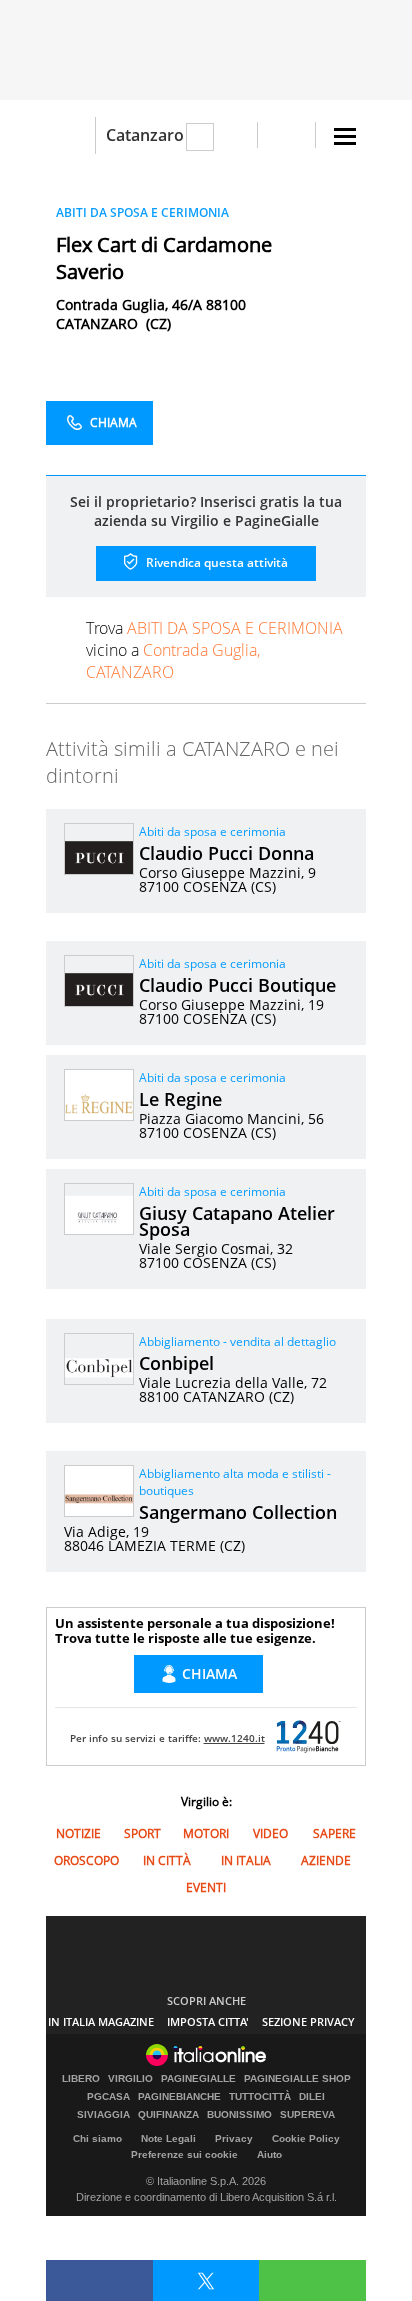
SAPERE (334, 1833)
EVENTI (206, 1887)
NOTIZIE (78, 1833)
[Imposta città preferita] (70, 135)
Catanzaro (145, 135)
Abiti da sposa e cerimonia (212, 831)
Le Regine (180, 1099)
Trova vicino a (214, 650)
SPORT (142, 1833)
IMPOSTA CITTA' (208, 2021)
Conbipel (176, 1363)
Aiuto (269, 2154)
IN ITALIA (246, 1860)
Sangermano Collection (238, 1512)
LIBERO (81, 2079)
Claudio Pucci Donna (226, 853)
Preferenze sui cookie (184, 2154)
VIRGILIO (130, 2079)
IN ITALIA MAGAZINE (101, 2021)
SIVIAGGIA (103, 2115)
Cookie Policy (306, 2138)
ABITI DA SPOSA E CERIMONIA (142, 212)
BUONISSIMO (239, 2115)
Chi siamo (97, 2138)
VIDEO (270, 1833)
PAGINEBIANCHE (179, 2097)
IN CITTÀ (167, 1860)
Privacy (234, 2138)
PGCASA (108, 2097)
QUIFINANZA (168, 2115)
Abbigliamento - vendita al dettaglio (237, 1341)
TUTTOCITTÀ (260, 2097)
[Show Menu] (345, 136)
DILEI (312, 2097)
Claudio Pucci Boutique (237, 985)
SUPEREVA (307, 2115)
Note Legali (168, 2138)
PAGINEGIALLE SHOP (297, 2079)
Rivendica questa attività (215, 562)
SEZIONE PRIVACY (308, 2021)
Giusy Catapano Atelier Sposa (237, 1221)
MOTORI (206, 1833)
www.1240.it (234, 1738)
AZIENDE (326, 1860)
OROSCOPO (86, 1860)
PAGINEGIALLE (198, 2079)
